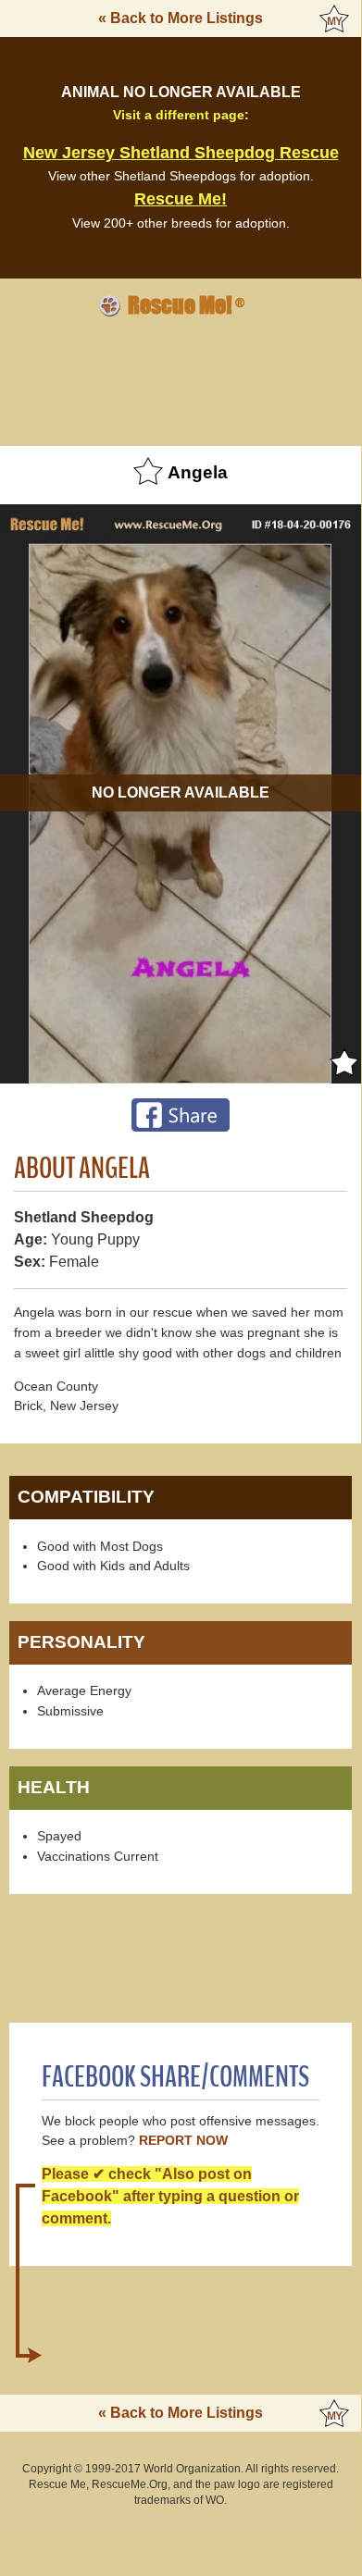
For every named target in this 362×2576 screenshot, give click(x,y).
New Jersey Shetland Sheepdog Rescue (181, 153)
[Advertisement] (181, 378)
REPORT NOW (183, 2141)
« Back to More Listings (181, 18)
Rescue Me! (181, 199)
